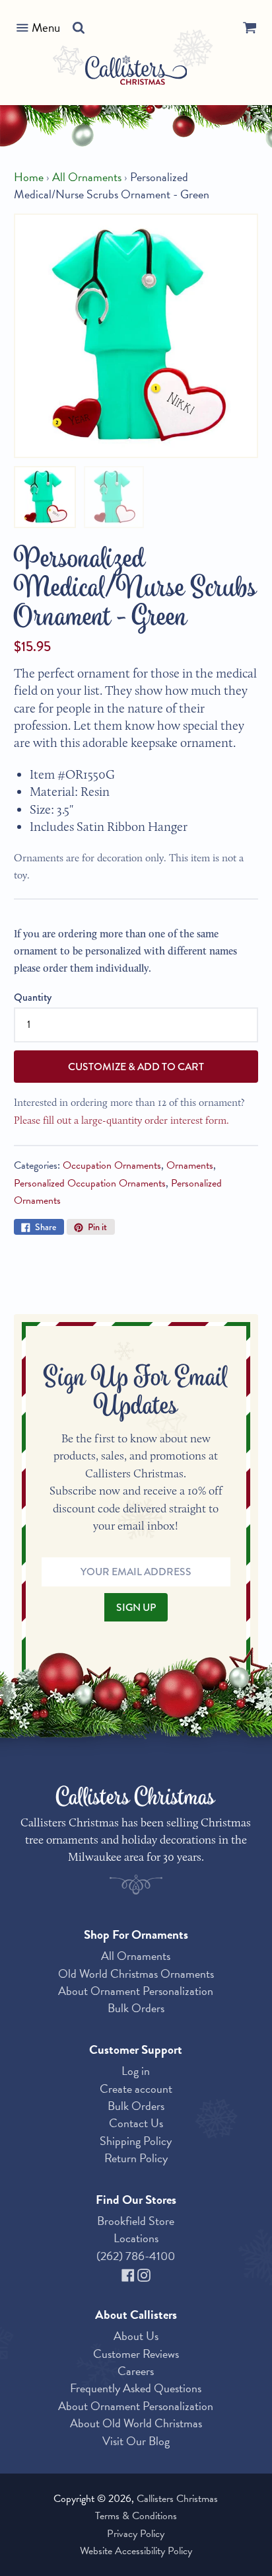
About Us (136, 2336)
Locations (136, 2238)
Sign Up (136, 1607)
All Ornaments (87, 177)
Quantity (33, 997)
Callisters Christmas (177, 2499)
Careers (136, 2371)
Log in (136, 2071)
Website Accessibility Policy (136, 2551)
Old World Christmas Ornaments (136, 1973)
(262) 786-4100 (136, 2256)
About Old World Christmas (136, 2423)
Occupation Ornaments (112, 1165)
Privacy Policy (136, 2534)
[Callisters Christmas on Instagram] (144, 2273)
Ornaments (190, 1165)
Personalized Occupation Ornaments (90, 1183)
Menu (46, 27)
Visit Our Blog (136, 2441)
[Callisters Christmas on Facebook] (129, 2273)
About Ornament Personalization (136, 1991)
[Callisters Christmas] (136, 72)
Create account (136, 2088)
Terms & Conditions (136, 2516)
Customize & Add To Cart (136, 1067)
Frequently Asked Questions (136, 2388)
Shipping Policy (136, 2141)
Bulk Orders (136, 2008)
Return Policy (136, 2158)
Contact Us (136, 2123)
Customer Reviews (136, 2354)
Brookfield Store (136, 2221)
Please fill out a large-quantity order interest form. (121, 1120)
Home (29, 177)
